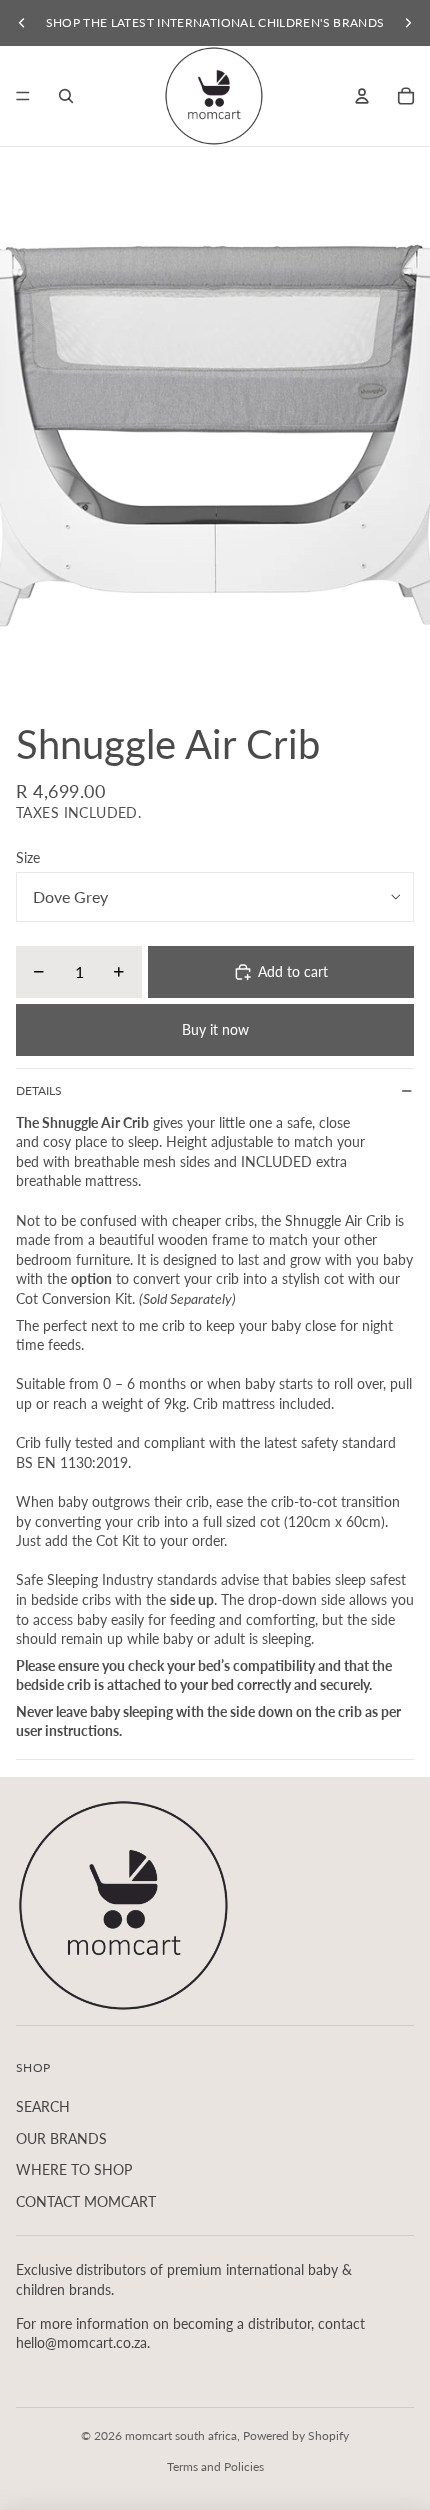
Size (28, 857)
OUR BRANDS (61, 2138)
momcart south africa (181, 2435)
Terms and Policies (215, 2466)
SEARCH (43, 2106)
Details (39, 1090)
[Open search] (66, 96)
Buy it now (215, 1029)
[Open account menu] (362, 96)
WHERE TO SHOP (74, 2169)
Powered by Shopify (296, 2435)
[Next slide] (408, 23)
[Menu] (23, 96)
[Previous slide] (22, 23)
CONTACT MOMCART (86, 2201)
